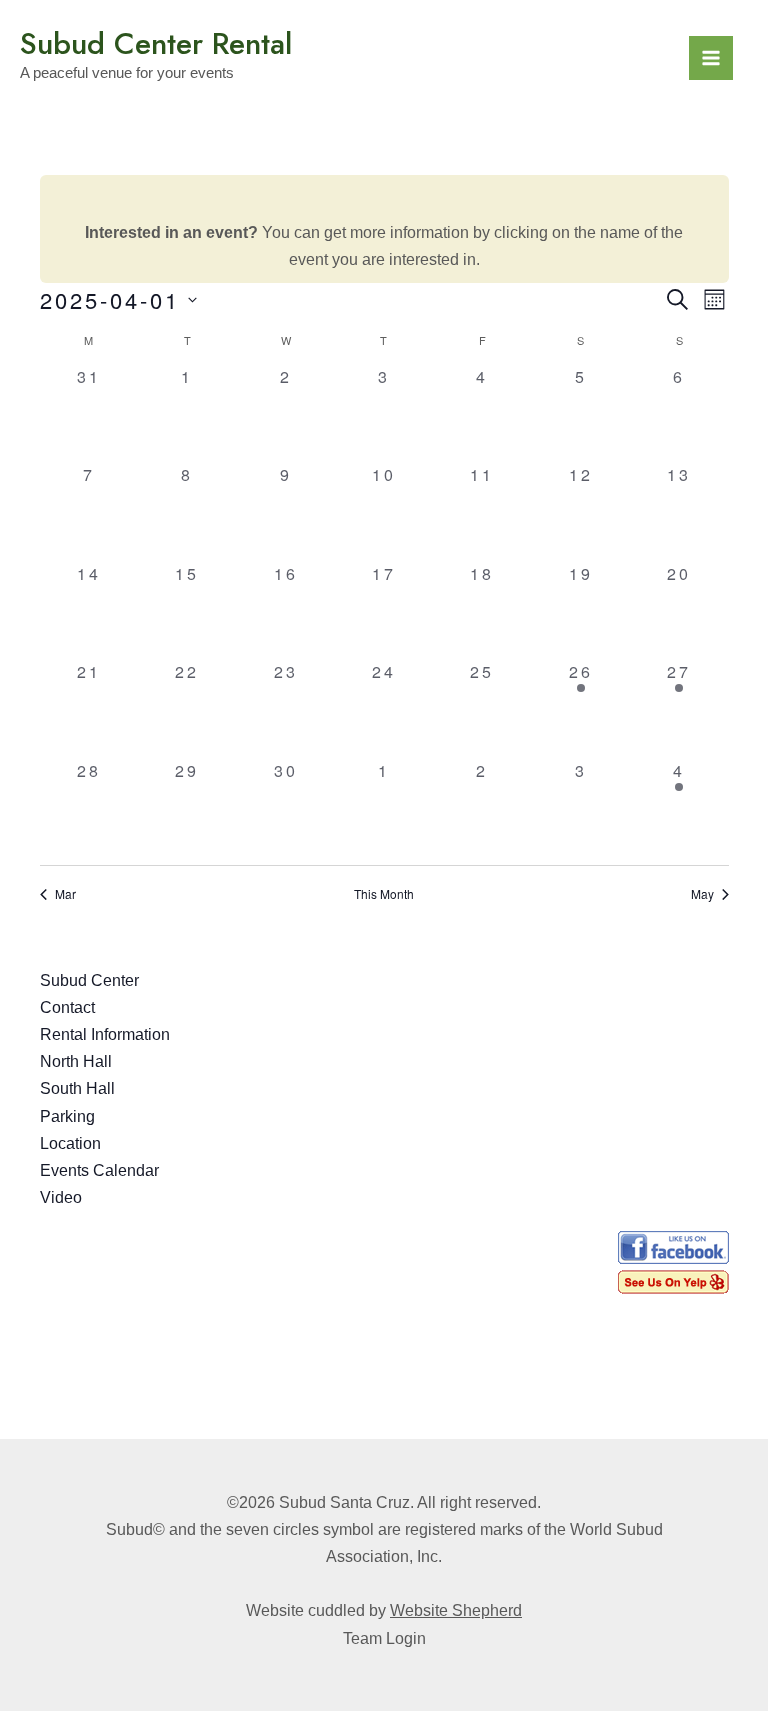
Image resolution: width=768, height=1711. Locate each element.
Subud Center (89, 980)
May (702, 894)
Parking (67, 1116)
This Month (384, 894)
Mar (65, 894)
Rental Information (105, 1034)
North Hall (76, 1061)
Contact (67, 1007)
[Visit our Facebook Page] (673, 1248)
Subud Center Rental (156, 43)
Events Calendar (99, 1170)
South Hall (77, 1088)
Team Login (384, 1638)
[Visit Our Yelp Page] (673, 1280)
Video (61, 1197)
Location (70, 1143)
